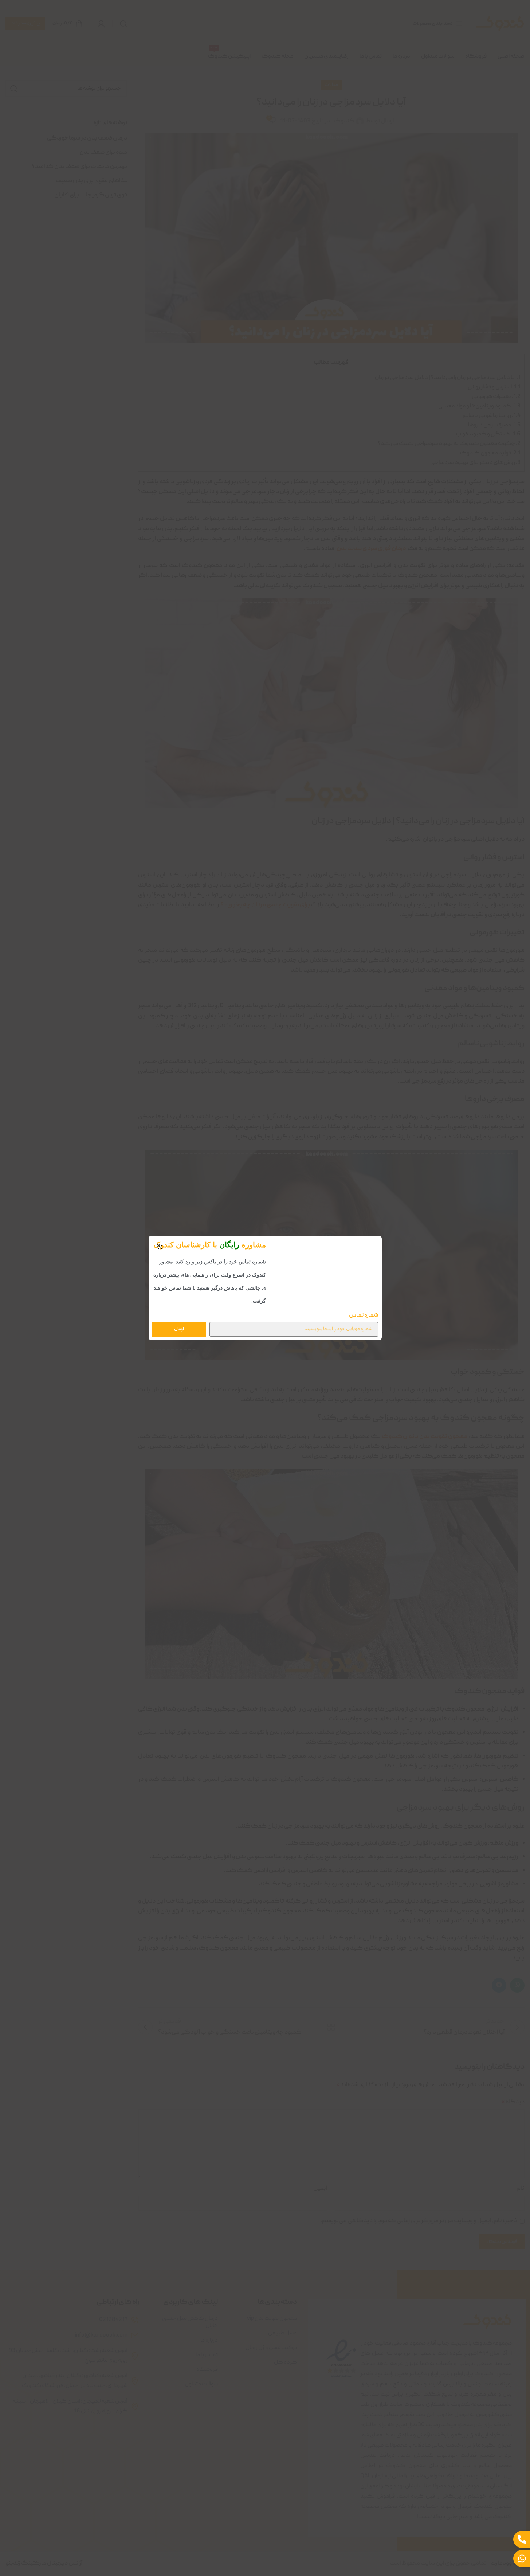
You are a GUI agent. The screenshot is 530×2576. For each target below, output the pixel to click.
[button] (159, 1244)
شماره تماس (364, 1317)
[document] (265, 1288)
